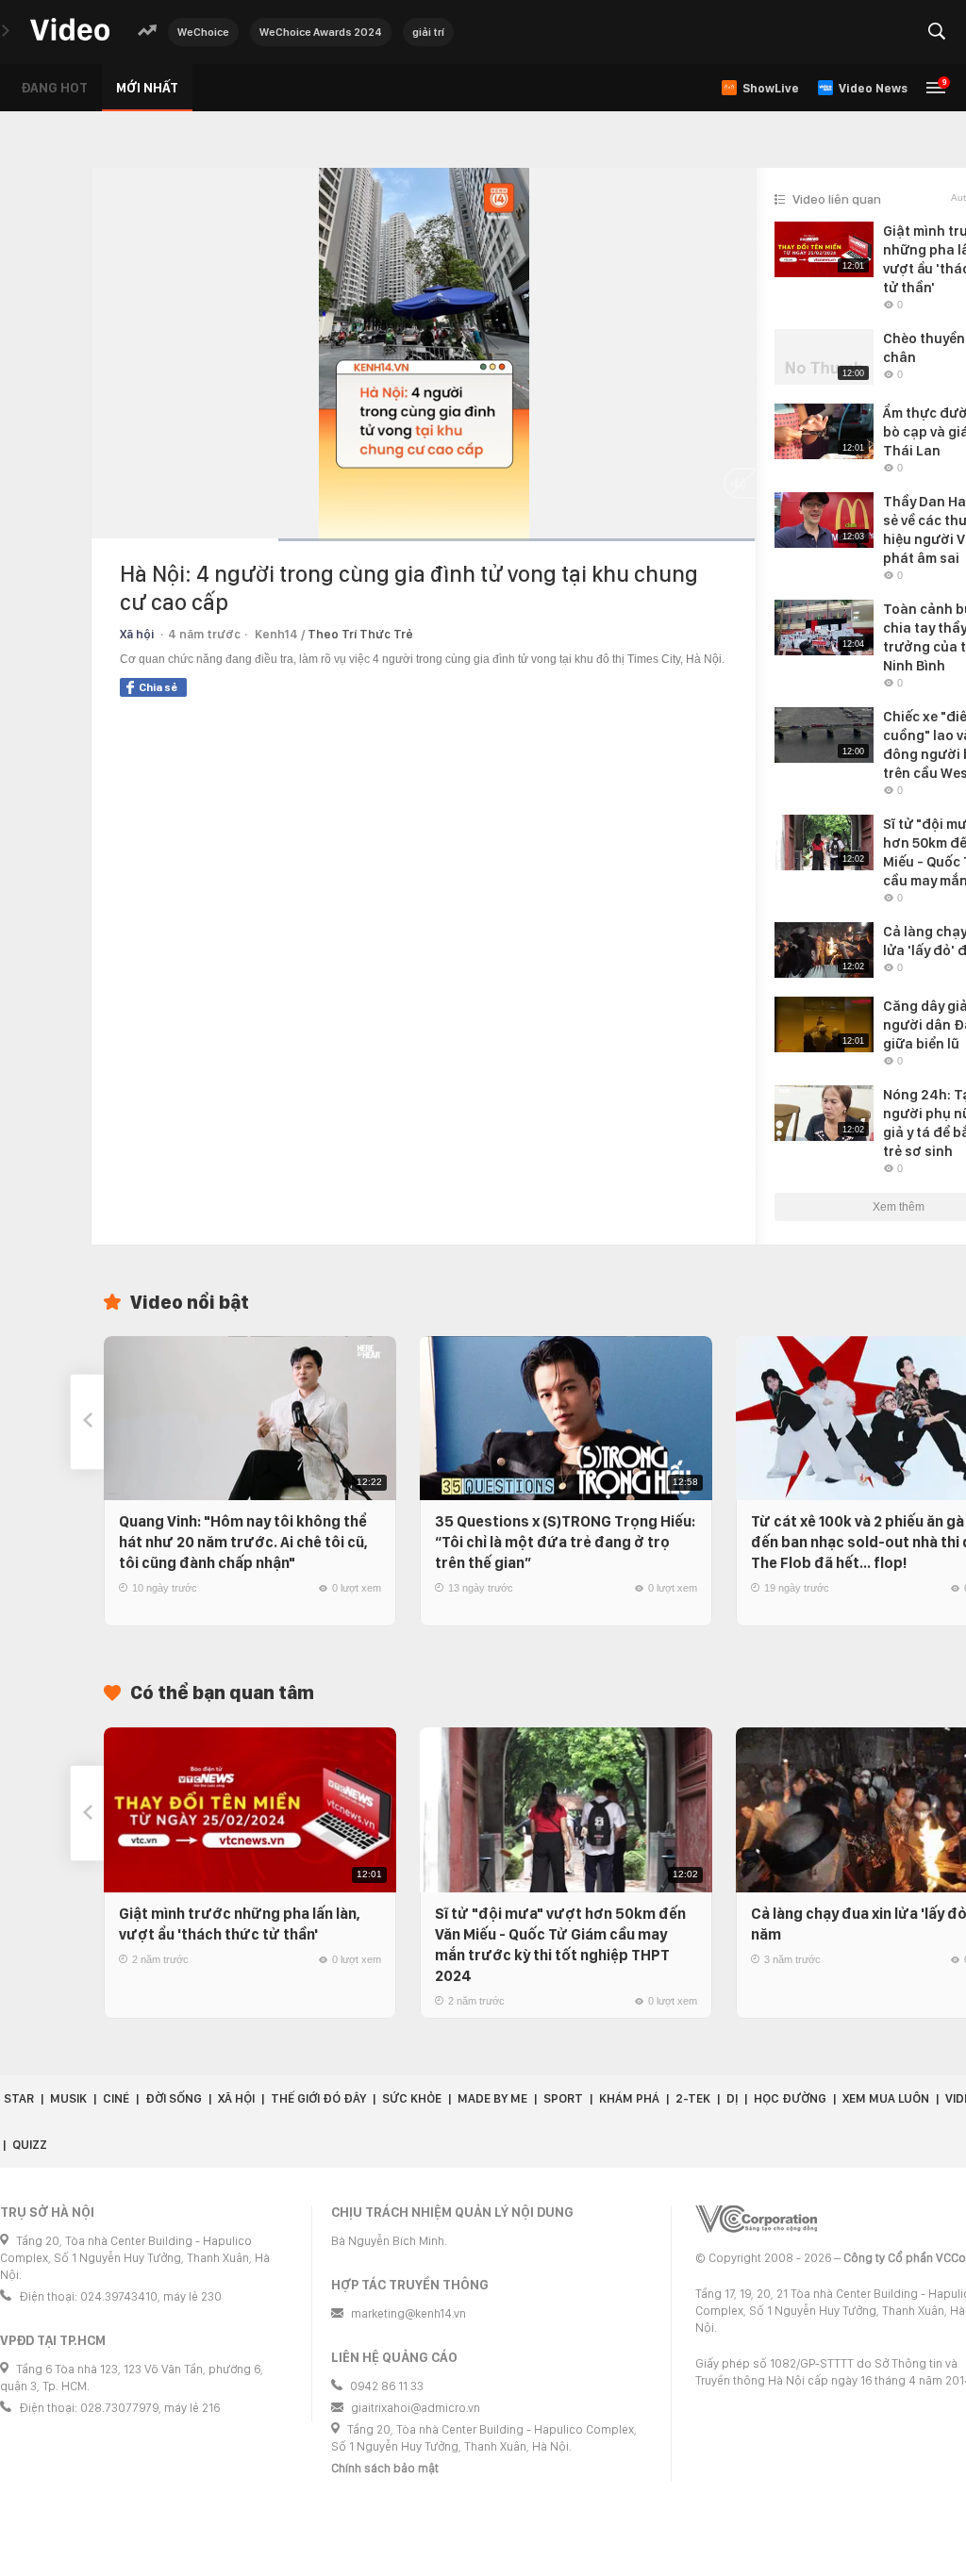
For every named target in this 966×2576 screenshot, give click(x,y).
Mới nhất (147, 88)
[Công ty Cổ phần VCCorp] (756, 2219)
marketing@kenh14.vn (408, 2313)
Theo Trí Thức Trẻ (360, 634)
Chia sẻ (158, 687)
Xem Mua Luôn (886, 2098)
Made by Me (492, 2098)
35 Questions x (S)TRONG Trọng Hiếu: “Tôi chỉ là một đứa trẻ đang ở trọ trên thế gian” (565, 1542)
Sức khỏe (412, 2098)
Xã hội (137, 634)
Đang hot (54, 88)
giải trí (428, 32)
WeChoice (203, 32)
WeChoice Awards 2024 (321, 32)
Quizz (30, 2145)
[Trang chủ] (70, 31)
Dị (732, 2098)
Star (19, 2098)
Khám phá (629, 2098)
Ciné (116, 2098)
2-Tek (693, 2098)
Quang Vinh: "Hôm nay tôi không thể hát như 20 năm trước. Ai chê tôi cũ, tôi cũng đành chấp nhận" (243, 1542)
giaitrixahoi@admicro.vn (416, 2408)
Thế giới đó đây (318, 2098)
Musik (68, 2098)
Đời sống (174, 2098)
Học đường (790, 2098)
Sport (563, 2098)
